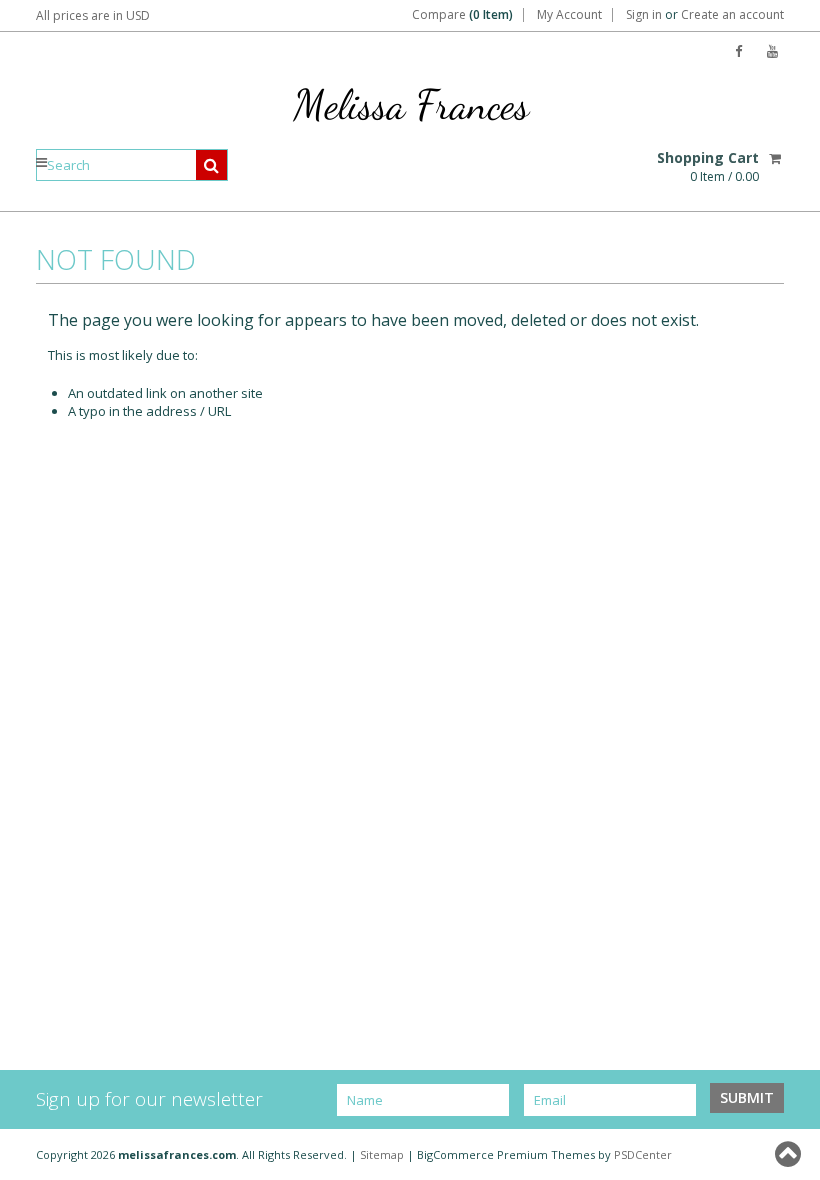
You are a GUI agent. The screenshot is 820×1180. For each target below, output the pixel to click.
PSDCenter (643, 1154)
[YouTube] (772, 51)
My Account (569, 15)
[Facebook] (738, 51)
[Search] (212, 165)
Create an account (732, 15)
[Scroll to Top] (790, 1154)
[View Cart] (776, 158)
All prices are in (93, 15)
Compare (462, 15)
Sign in (644, 15)
